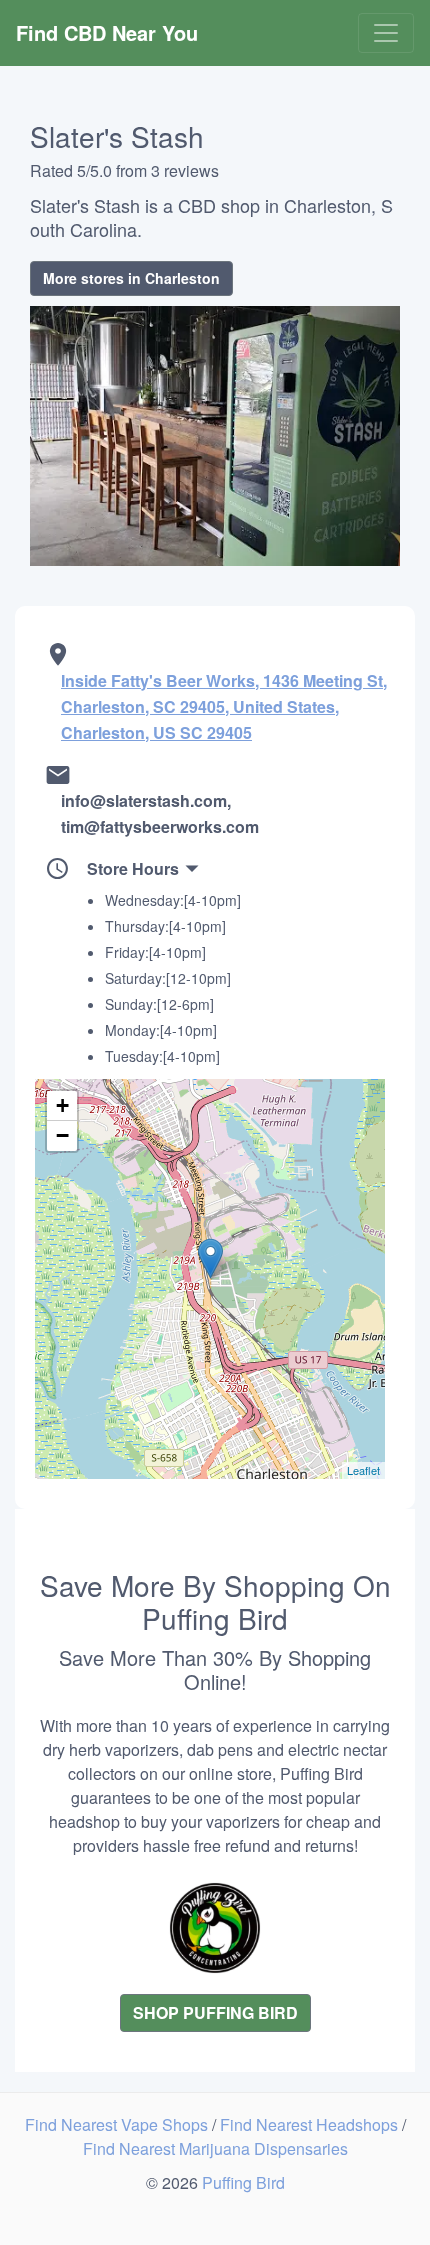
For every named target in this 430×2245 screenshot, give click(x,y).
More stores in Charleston (131, 278)
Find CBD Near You (107, 32)
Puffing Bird (243, 2182)
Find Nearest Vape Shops (118, 2124)
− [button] (62, 1135)
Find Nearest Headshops (311, 2124)
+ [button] (62, 1105)
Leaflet (363, 1470)
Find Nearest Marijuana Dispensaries (215, 2148)
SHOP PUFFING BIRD (215, 2012)
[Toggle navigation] (386, 33)
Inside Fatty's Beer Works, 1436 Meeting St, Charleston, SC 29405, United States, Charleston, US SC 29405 (224, 706)
